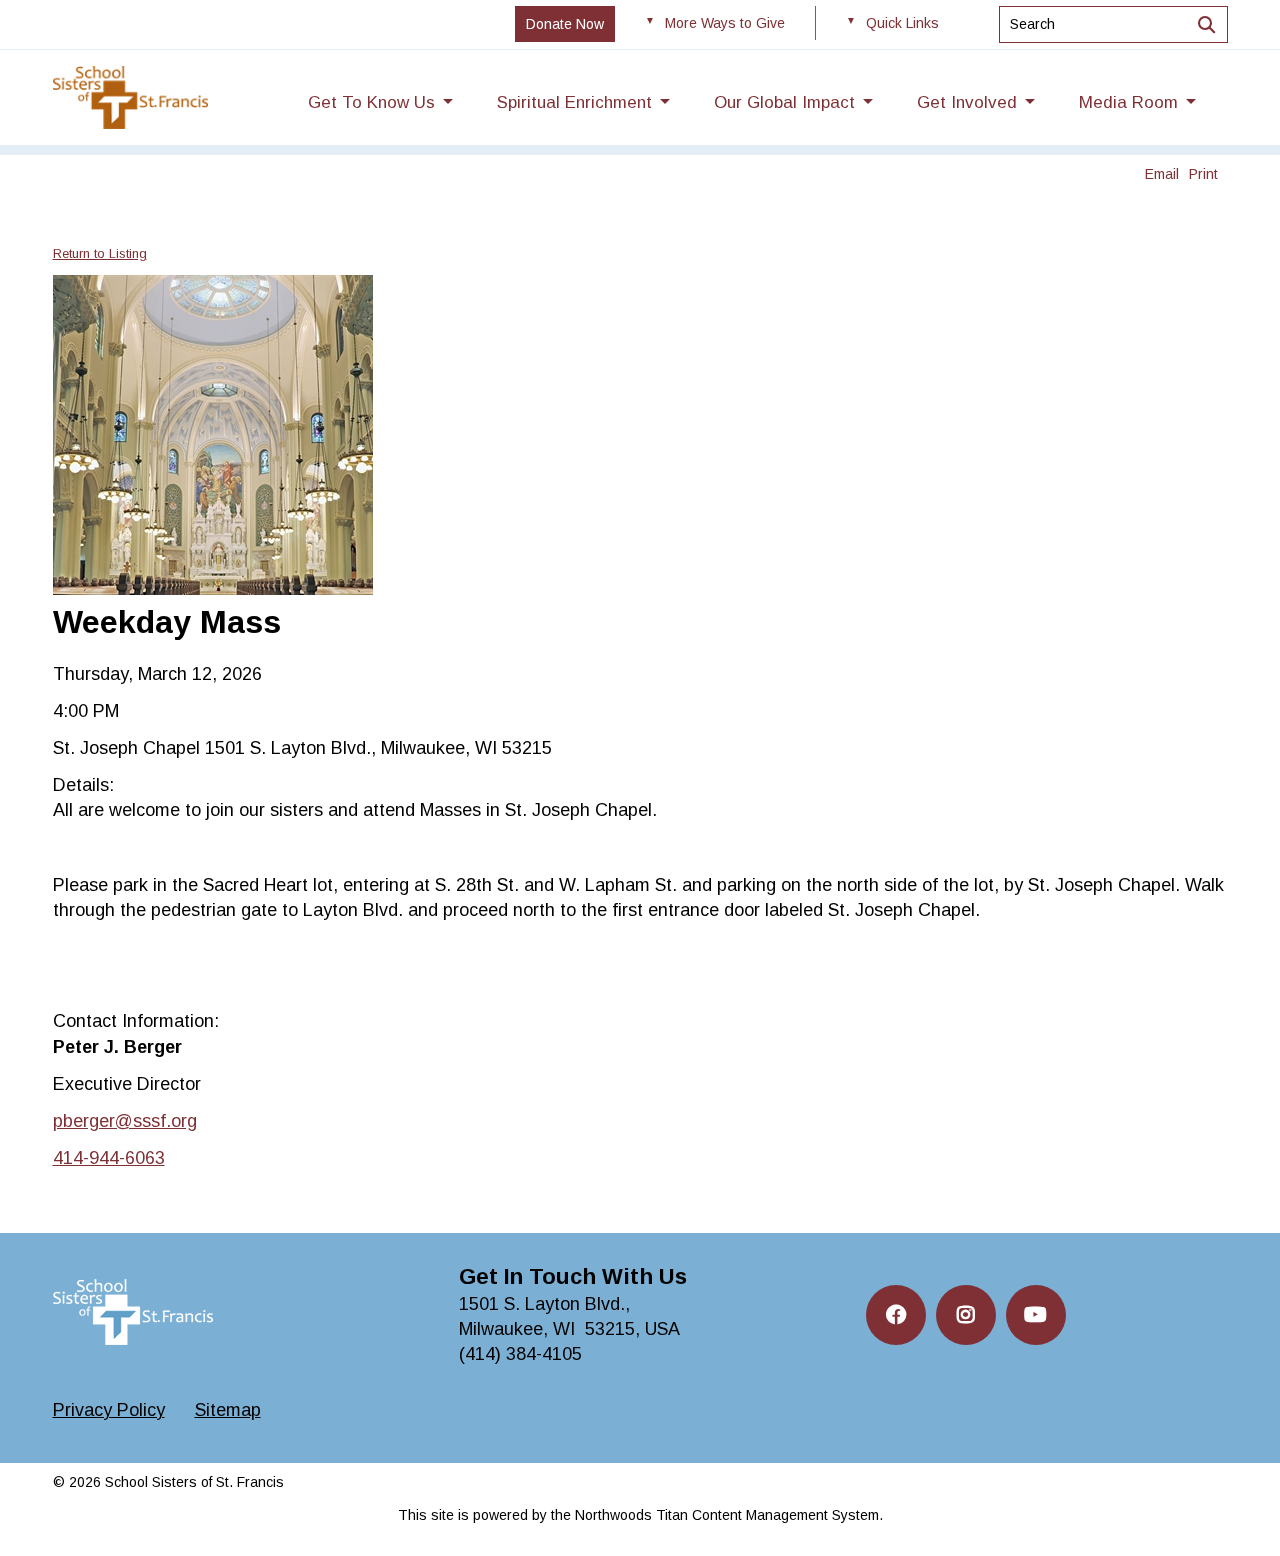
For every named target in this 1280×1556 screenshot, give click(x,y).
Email (1162, 174)
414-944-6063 (109, 1158)
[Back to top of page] (1238, 1509)
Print (1203, 174)
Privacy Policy (109, 1410)
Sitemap (228, 1410)
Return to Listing (100, 253)
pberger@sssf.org (125, 1121)
